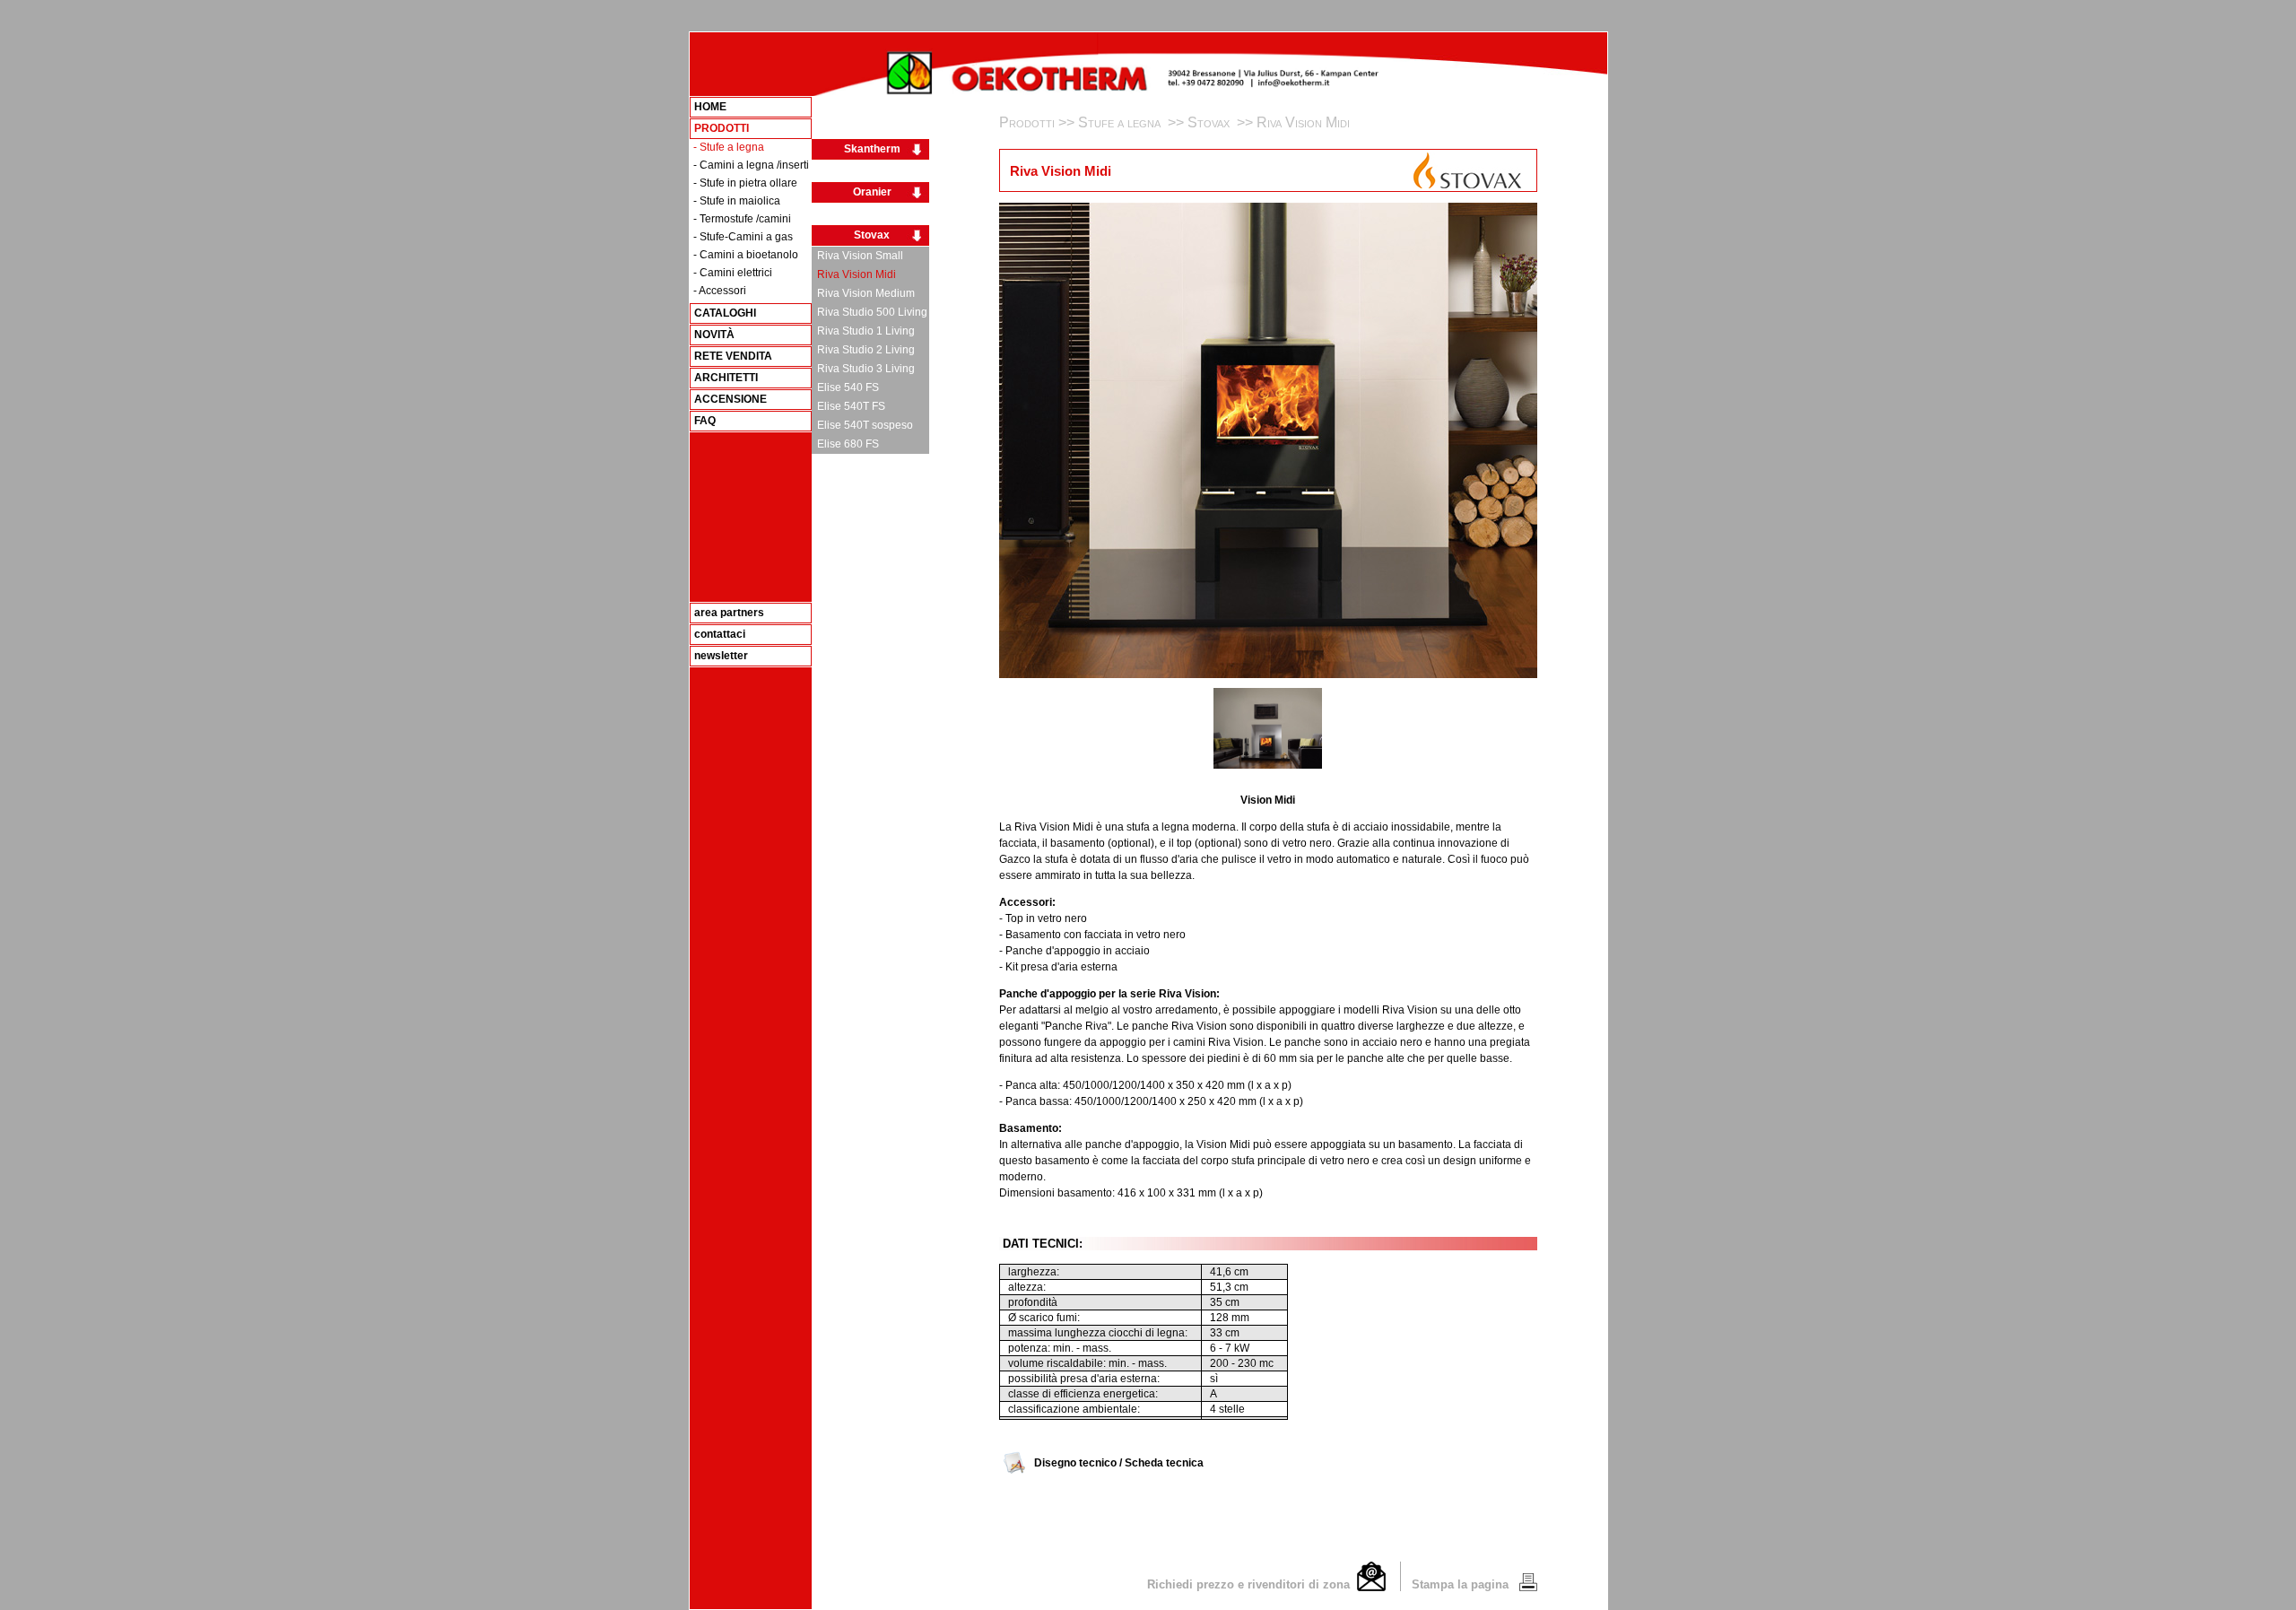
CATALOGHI (725, 313)
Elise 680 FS (845, 444)
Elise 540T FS (848, 406)
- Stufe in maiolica (737, 201)
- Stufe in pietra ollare (745, 183)
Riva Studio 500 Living (870, 312)
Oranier (872, 192)
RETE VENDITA (733, 356)
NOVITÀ (714, 335)
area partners (729, 613)
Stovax (872, 235)
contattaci (720, 634)
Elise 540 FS (845, 387)
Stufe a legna (1121, 122)
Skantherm (872, 149)
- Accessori (720, 291)
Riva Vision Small (857, 256)
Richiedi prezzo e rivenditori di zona (1252, 1584)
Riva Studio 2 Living (863, 350)
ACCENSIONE (731, 399)
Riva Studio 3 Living (863, 369)
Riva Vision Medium (863, 293)
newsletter (721, 656)
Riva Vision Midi (854, 274)
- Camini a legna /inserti (751, 165)
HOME (710, 107)
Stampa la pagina (1462, 1584)
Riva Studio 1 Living (863, 331)
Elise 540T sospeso (862, 425)
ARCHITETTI (726, 378)
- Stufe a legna (729, 147)
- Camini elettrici (733, 273)
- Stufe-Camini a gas (743, 237)
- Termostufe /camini (742, 219)
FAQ (705, 421)
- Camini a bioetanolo (746, 255)
